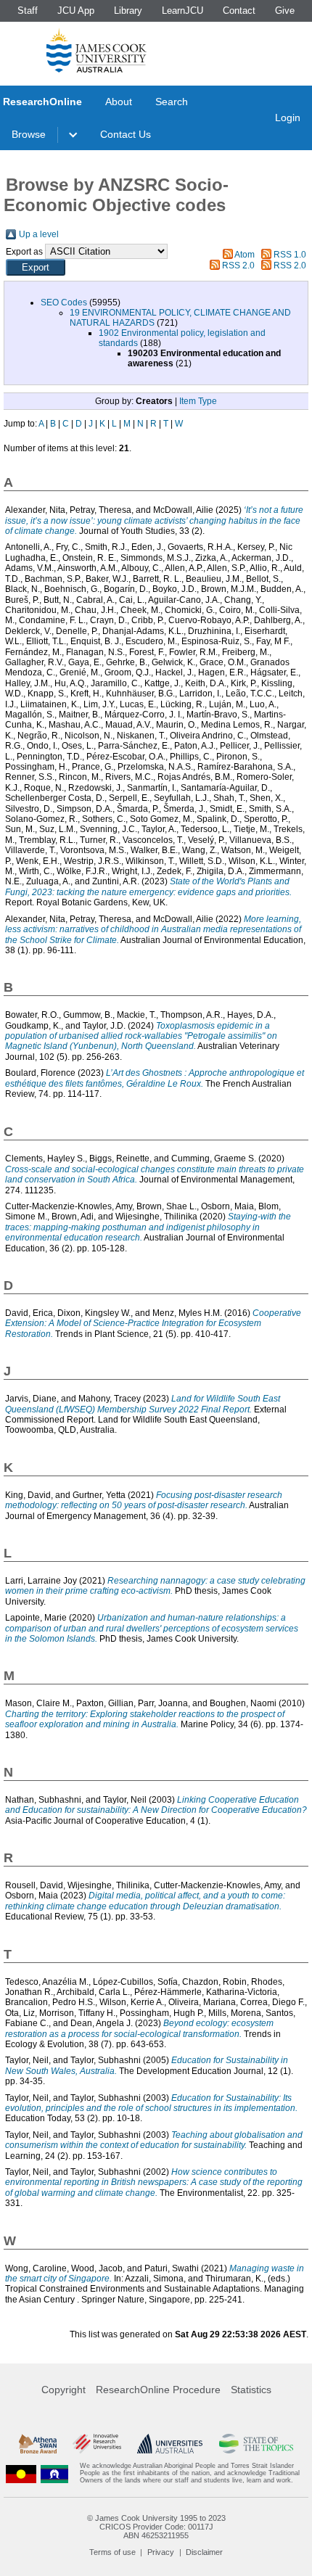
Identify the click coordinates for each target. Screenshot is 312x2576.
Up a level (39, 234)
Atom (245, 255)
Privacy (161, 2552)
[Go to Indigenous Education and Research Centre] (21, 2473)
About (119, 102)
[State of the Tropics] (256, 2444)
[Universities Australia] (170, 2444)
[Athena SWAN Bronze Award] (38, 2444)
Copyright (63, 2390)
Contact (239, 11)
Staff (28, 11)
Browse (29, 134)
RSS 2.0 (238, 266)
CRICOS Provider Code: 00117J (156, 2527)
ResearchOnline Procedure (158, 2390)
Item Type (198, 401)
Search (172, 102)
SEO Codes (64, 303)
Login (288, 118)
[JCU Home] (97, 50)
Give (285, 11)
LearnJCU (182, 11)
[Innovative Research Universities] (97, 2444)
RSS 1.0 (290, 255)
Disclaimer (204, 2552)
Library (128, 11)
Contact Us (126, 134)
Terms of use (112, 2552)
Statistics (251, 2390)
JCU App (76, 11)
